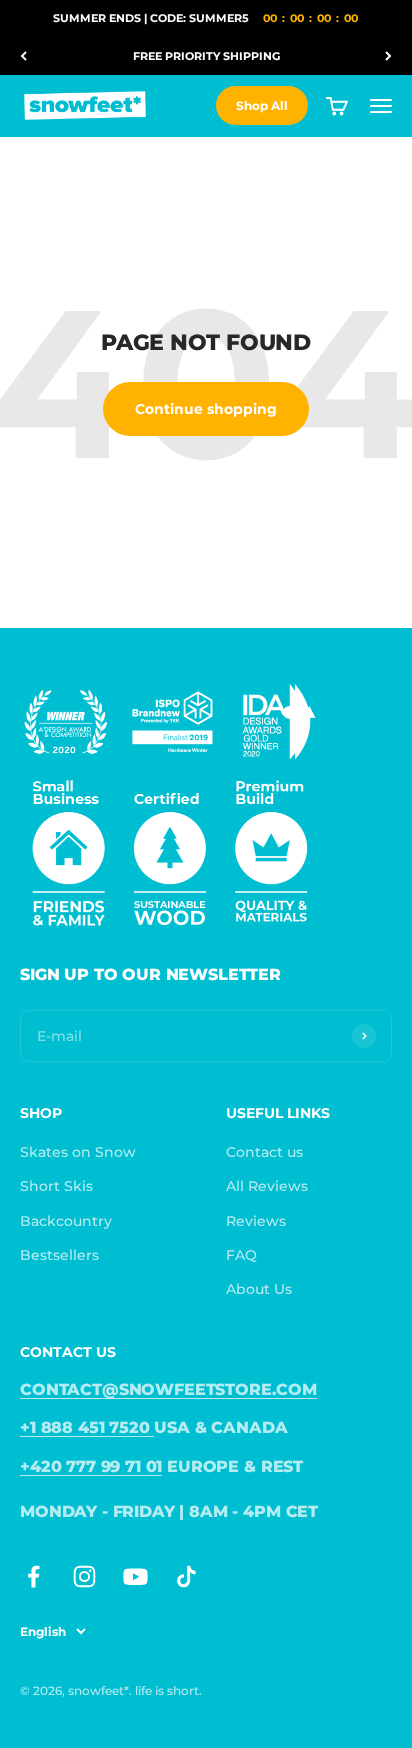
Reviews (256, 1221)
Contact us (264, 1152)
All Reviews (267, 1186)
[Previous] (23, 56)
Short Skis (56, 1186)
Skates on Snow (78, 1152)
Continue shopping (206, 409)
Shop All (262, 105)
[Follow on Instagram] (84, 1576)
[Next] (388, 56)
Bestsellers (59, 1255)
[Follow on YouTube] (135, 1576)
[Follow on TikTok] (186, 1576)
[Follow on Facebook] (33, 1576)
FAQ (241, 1255)
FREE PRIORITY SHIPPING (206, 56)
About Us (259, 1289)
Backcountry (66, 1221)
